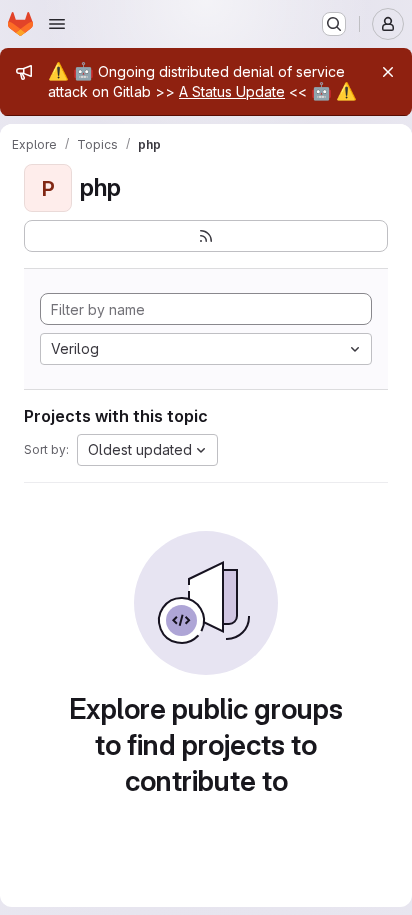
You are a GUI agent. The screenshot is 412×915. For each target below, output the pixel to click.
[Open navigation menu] (57, 24)
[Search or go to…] (334, 24)
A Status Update (232, 91)
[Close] (388, 72)
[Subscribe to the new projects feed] (206, 236)
